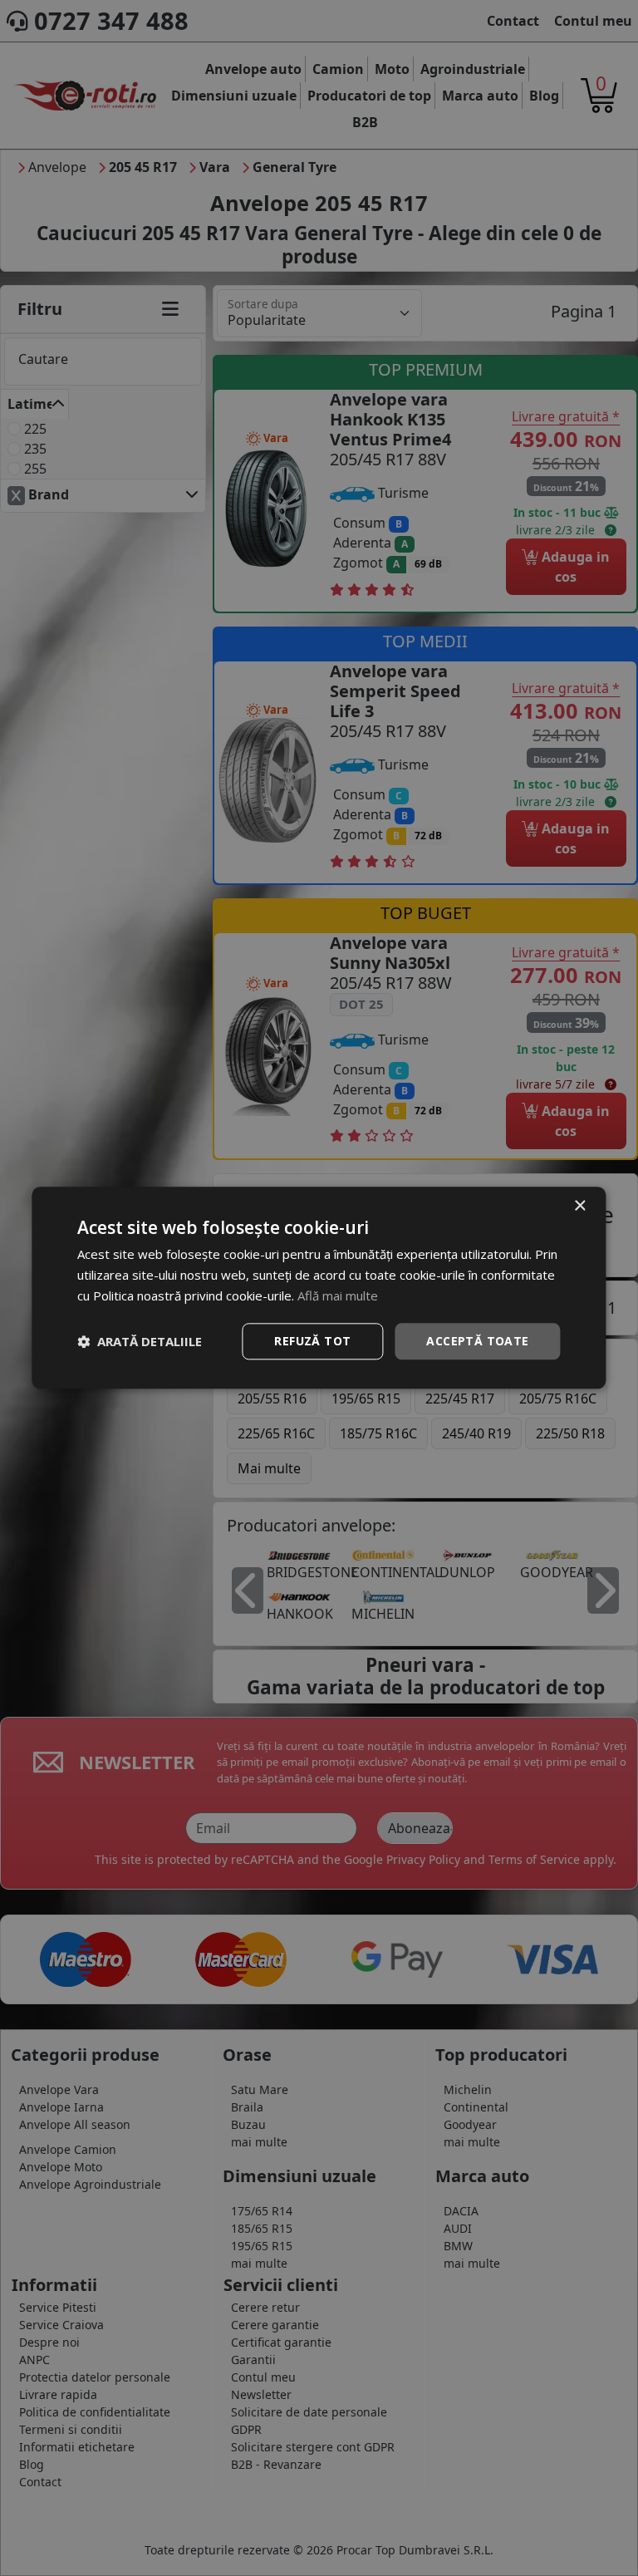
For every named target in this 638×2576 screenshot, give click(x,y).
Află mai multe (338, 1295)
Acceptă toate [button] (477, 1341)
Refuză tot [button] (312, 1341)
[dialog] (319, 1288)
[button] (140, 1341)
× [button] (579, 1206)
